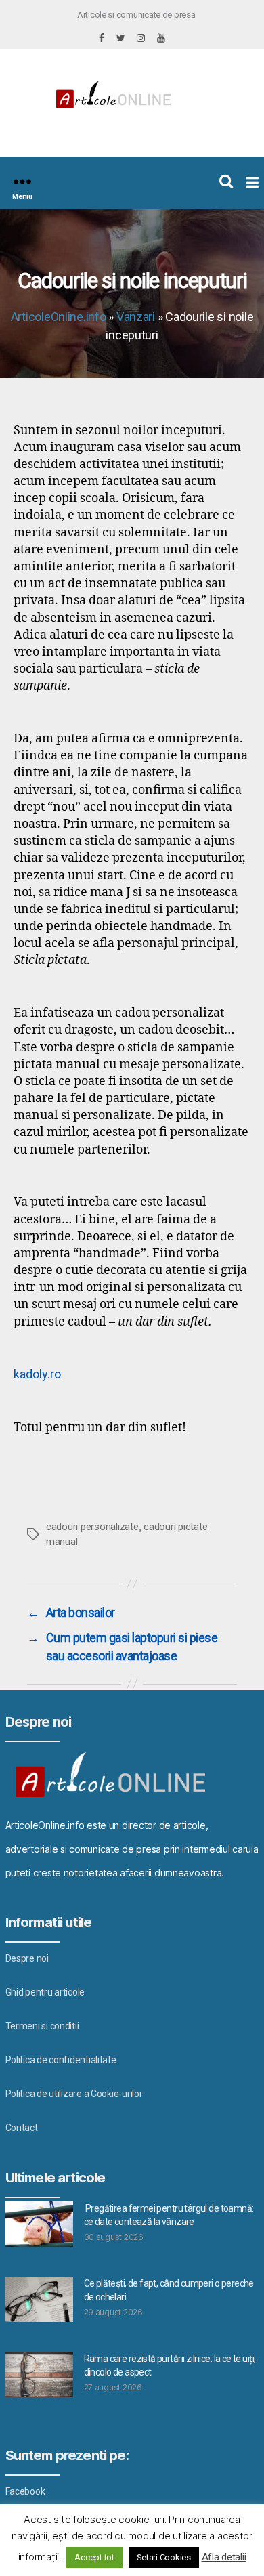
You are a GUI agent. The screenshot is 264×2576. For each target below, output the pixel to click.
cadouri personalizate (92, 1527)
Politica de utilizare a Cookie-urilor (74, 2094)
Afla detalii (224, 2557)
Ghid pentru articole (45, 1992)
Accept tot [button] (94, 2557)
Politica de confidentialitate (61, 2060)
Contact (22, 2128)
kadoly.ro (37, 1374)
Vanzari (136, 317)
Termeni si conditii (42, 2026)
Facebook (25, 2491)
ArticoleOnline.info (59, 317)
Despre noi (27, 1958)
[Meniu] (22, 181)
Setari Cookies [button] (164, 2557)
